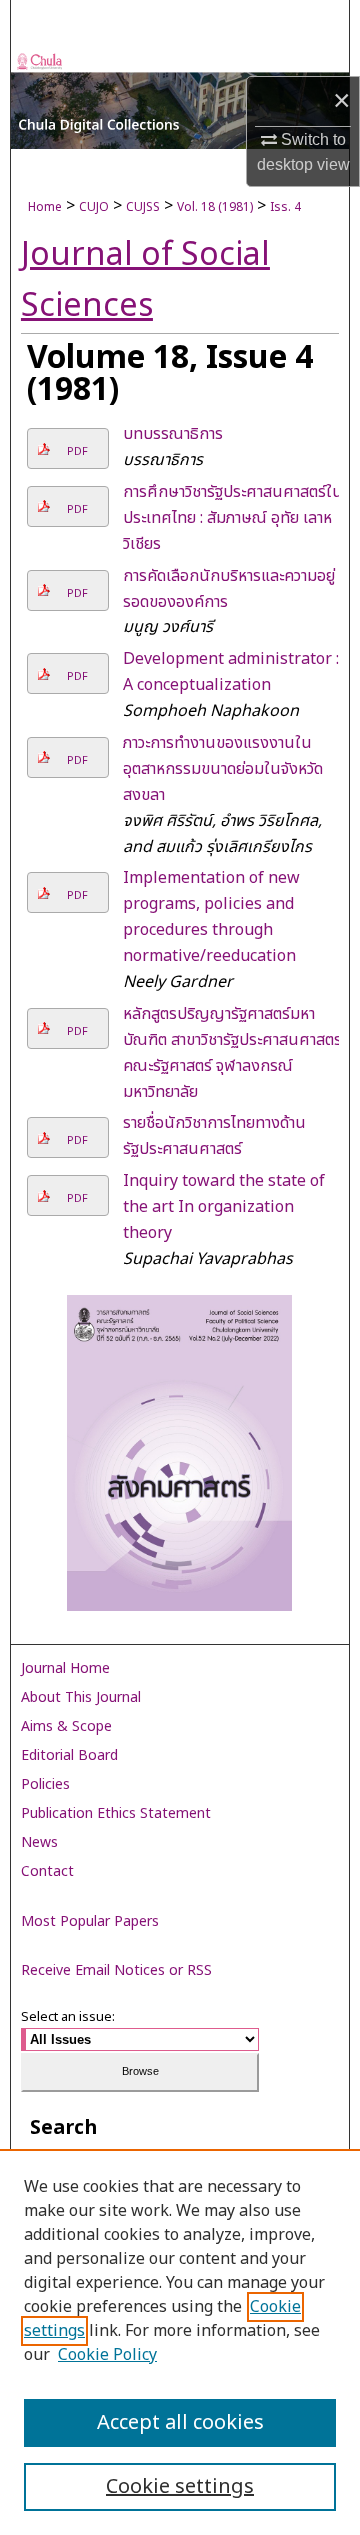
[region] (180, 2342)
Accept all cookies (180, 2423)
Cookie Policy (107, 2355)
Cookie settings (180, 2487)
